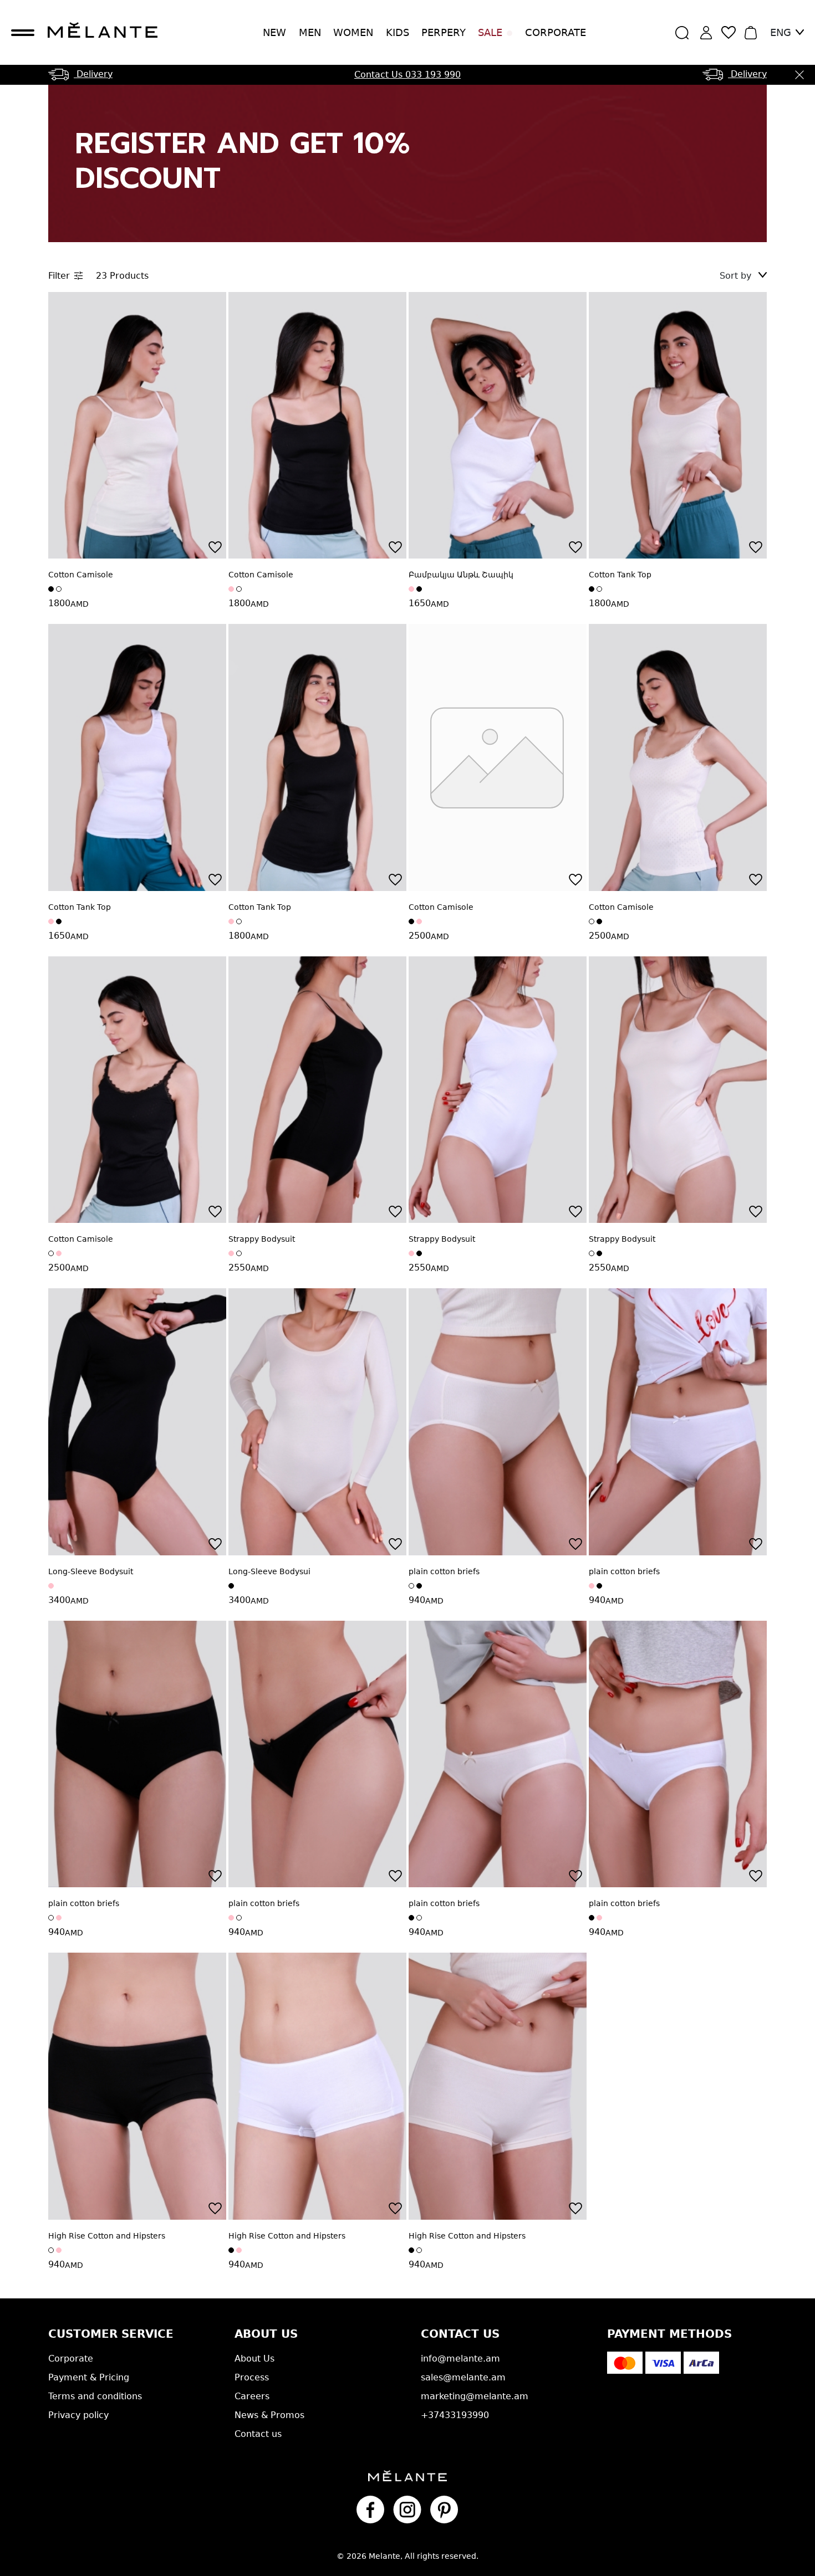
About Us (254, 2359)
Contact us (258, 2434)
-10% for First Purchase (407, 75)
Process (252, 2377)
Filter (59, 276)
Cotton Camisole (81, 575)
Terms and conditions (95, 2396)
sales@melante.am (463, 2377)
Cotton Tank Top (620, 575)
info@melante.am (460, 2359)
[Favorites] (215, 547)
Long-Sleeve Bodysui (269, 1571)
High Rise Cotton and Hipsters (107, 2236)
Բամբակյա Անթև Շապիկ (461, 575)
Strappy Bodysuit (262, 1239)
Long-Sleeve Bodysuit (91, 1571)
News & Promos (269, 2415)
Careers (252, 2396)
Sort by (737, 276)
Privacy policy (78, 2415)
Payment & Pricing (89, 2377)
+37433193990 (455, 2415)
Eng (781, 32)
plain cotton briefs (444, 1571)
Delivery (93, 74)
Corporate (556, 32)
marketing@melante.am (475, 2396)
